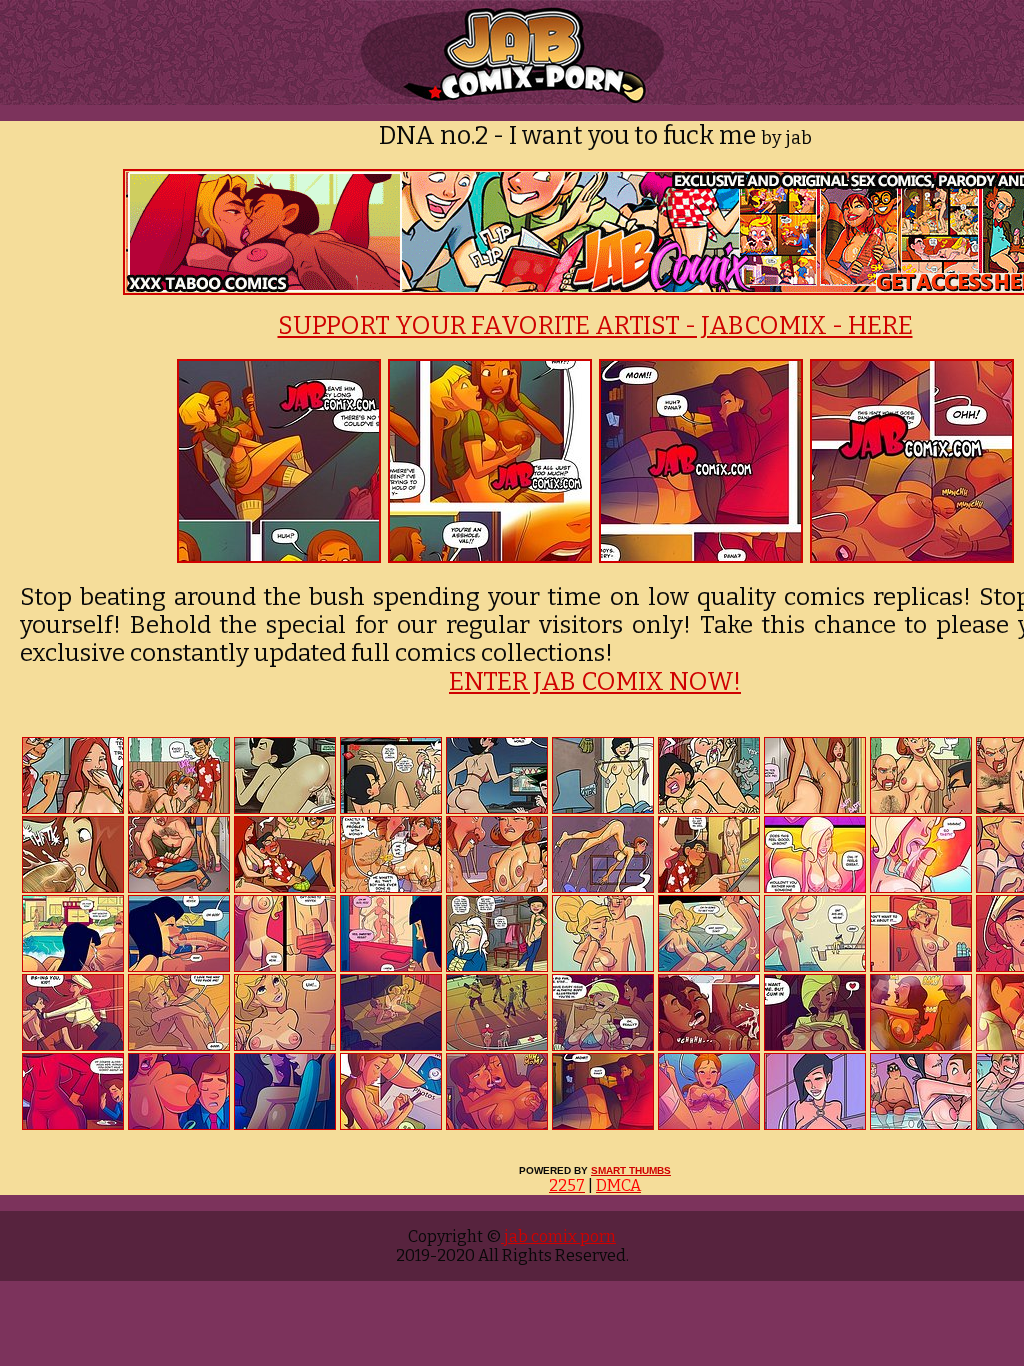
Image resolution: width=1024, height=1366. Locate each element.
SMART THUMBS (631, 1170)
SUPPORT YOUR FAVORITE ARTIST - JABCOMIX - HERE (595, 326)
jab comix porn (558, 1236)
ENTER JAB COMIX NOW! (595, 682)
